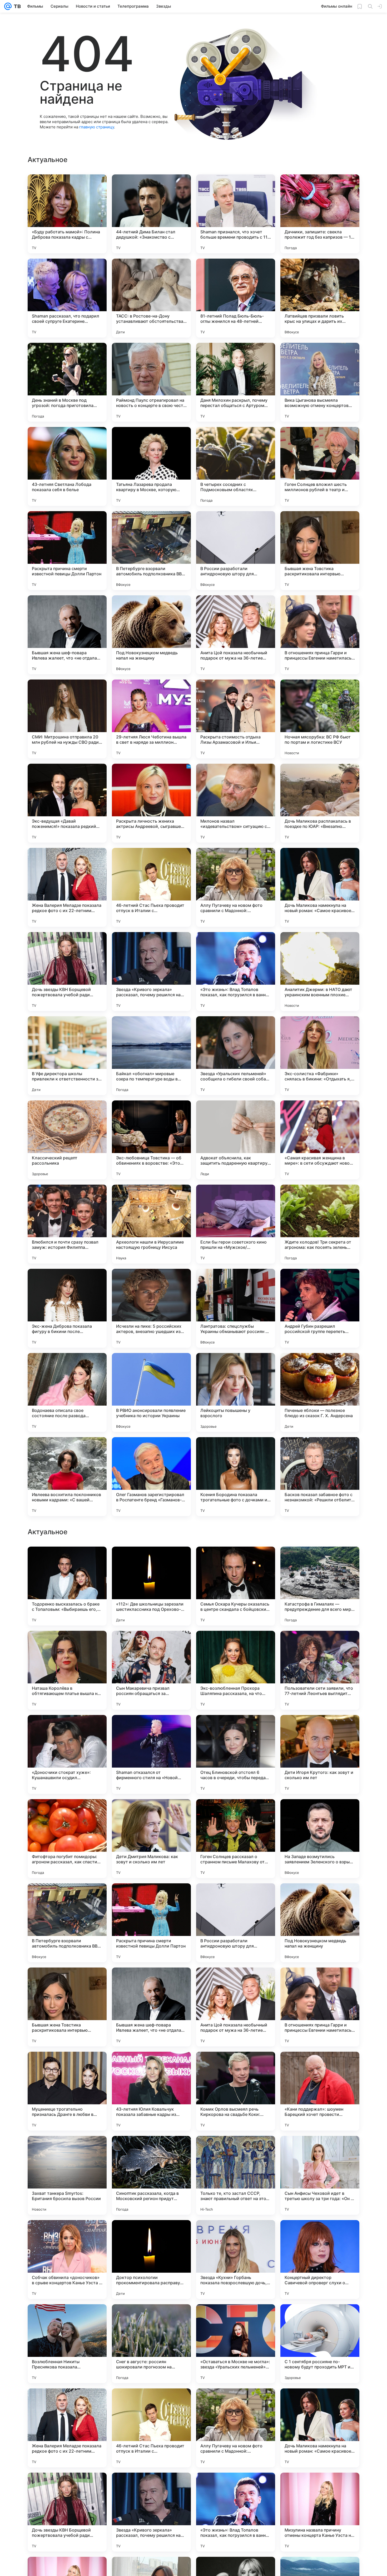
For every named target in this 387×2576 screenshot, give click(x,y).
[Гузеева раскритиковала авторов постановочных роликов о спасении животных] (320, 1645)
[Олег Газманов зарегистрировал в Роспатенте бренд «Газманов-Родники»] (151, 1477)
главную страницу (97, 127)
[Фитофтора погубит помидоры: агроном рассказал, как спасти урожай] (67, 2175)
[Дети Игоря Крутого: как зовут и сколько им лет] (320, 2091)
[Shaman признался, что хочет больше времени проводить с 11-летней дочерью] (236, 214)
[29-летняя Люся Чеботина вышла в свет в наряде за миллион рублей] (151, 719)
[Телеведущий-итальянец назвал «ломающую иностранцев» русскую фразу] (236, 1645)
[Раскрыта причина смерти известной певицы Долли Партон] (67, 551)
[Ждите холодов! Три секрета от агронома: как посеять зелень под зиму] (320, 1224)
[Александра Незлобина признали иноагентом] (236, 1729)
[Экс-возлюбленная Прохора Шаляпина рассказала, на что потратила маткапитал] (236, 2007)
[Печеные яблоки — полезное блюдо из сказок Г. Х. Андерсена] (320, 1392)
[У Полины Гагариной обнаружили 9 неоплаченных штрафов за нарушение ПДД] (151, 1645)
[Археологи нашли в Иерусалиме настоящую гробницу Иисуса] (151, 1224)
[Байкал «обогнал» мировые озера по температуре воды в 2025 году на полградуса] (151, 1056)
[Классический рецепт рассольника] (67, 1140)
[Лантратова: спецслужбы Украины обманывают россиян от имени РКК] (236, 1308)
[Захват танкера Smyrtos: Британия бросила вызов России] (67, 2512)
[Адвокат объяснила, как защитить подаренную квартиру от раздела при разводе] (236, 1140)
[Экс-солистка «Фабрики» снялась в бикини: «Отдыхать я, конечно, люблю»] (320, 1056)
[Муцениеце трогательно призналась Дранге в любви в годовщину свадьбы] (67, 2428)
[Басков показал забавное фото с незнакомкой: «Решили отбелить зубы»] (320, 1477)
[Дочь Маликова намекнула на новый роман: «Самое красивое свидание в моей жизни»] (320, 887)
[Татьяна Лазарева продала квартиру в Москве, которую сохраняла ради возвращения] (151, 466)
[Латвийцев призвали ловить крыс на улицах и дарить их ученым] (320, 298)
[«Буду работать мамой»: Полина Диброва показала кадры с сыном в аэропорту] (67, 214)
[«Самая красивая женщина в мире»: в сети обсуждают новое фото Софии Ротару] (320, 1140)
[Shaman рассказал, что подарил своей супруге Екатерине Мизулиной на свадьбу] (67, 298)
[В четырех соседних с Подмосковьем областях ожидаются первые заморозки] (236, 466)
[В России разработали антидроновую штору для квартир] (236, 551)
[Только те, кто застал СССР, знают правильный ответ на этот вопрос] (236, 2512)
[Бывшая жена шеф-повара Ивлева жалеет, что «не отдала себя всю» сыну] (67, 635)
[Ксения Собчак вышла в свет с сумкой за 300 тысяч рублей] (151, 1813)
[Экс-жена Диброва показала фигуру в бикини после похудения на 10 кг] (67, 1308)
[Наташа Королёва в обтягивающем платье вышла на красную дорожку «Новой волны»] (67, 2007)
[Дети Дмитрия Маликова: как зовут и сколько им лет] (151, 2175)
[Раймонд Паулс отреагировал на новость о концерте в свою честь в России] (151, 382)
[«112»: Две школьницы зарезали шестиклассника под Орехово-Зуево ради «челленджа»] (151, 1923)
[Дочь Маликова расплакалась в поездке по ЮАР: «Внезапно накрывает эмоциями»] (320, 803)
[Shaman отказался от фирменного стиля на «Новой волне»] (151, 2091)
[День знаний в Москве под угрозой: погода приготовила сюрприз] (67, 382)
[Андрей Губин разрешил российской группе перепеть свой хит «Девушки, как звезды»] (320, 1308)
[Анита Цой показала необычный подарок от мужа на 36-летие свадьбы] (236, 635)
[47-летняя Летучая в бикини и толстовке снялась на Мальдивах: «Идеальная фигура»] (320, 1729)
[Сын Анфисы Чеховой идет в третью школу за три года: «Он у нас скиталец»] (320, 2512)
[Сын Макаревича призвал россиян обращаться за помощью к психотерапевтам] (151, 2007)
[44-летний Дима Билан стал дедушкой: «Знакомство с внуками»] (151, 214)
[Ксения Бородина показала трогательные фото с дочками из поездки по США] (236, 1477)
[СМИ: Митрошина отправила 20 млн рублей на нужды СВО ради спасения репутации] (67, 719)
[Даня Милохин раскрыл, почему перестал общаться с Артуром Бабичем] (236, 382)
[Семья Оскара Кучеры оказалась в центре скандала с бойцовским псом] (236, 1923)
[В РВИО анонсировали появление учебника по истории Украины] (151, 1392)
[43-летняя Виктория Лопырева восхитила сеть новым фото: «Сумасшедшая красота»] (151, 1561)
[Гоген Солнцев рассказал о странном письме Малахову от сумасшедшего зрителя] (236, 2175)
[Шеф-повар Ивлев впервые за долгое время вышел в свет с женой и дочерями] (236, 1561)
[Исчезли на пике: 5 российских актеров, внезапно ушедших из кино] (151, 1308)
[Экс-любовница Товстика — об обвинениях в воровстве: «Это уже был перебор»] (151, 1140)
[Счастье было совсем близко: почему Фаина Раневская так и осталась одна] (67, 1813)
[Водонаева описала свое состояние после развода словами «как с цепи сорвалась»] (67, 1392)
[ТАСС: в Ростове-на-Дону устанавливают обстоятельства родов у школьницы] (151, 298)
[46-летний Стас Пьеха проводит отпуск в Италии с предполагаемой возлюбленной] (151, 887)
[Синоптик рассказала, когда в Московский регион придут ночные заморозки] (151, 2512)
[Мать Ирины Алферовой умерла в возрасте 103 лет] (67, 1561)
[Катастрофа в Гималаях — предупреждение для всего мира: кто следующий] (320, 1923)
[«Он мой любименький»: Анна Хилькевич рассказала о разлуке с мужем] (320, 1561)
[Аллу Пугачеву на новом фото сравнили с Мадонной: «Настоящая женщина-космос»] (236, 887)
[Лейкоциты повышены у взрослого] (236, 1392)
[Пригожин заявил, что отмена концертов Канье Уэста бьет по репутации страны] (320, 1813)
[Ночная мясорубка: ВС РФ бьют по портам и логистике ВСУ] (320, 719)
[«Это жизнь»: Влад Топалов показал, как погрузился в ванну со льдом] (236, 972)
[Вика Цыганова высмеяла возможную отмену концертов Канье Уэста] (320, 382)
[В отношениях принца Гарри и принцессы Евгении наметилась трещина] (320, 635)
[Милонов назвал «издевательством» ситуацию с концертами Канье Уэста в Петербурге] (236, 803)
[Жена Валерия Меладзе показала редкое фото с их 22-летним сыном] (67, 887)
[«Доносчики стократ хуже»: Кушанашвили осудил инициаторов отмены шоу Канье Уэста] (67, 2091)
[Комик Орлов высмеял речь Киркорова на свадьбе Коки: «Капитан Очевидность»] (236, 2428)
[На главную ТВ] (16, 6)
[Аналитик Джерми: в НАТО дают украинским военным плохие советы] (320, 972)
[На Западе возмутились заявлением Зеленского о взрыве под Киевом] (320, 2175)
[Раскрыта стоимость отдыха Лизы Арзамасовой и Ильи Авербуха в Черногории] (236, 719)
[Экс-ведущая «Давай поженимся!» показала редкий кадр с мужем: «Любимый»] (67, 803)
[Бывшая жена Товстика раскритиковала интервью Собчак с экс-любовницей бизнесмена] (320, 551)
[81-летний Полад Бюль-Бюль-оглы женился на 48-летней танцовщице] (236, 298)
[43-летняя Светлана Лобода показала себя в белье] (67, 466)
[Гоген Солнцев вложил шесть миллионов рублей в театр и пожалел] (320, 466)
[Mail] (8, 6)
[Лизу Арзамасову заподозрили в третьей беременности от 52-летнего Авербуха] (236, 1813)
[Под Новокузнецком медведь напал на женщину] (151, 635)
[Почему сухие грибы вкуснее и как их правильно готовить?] (67, 1729)
